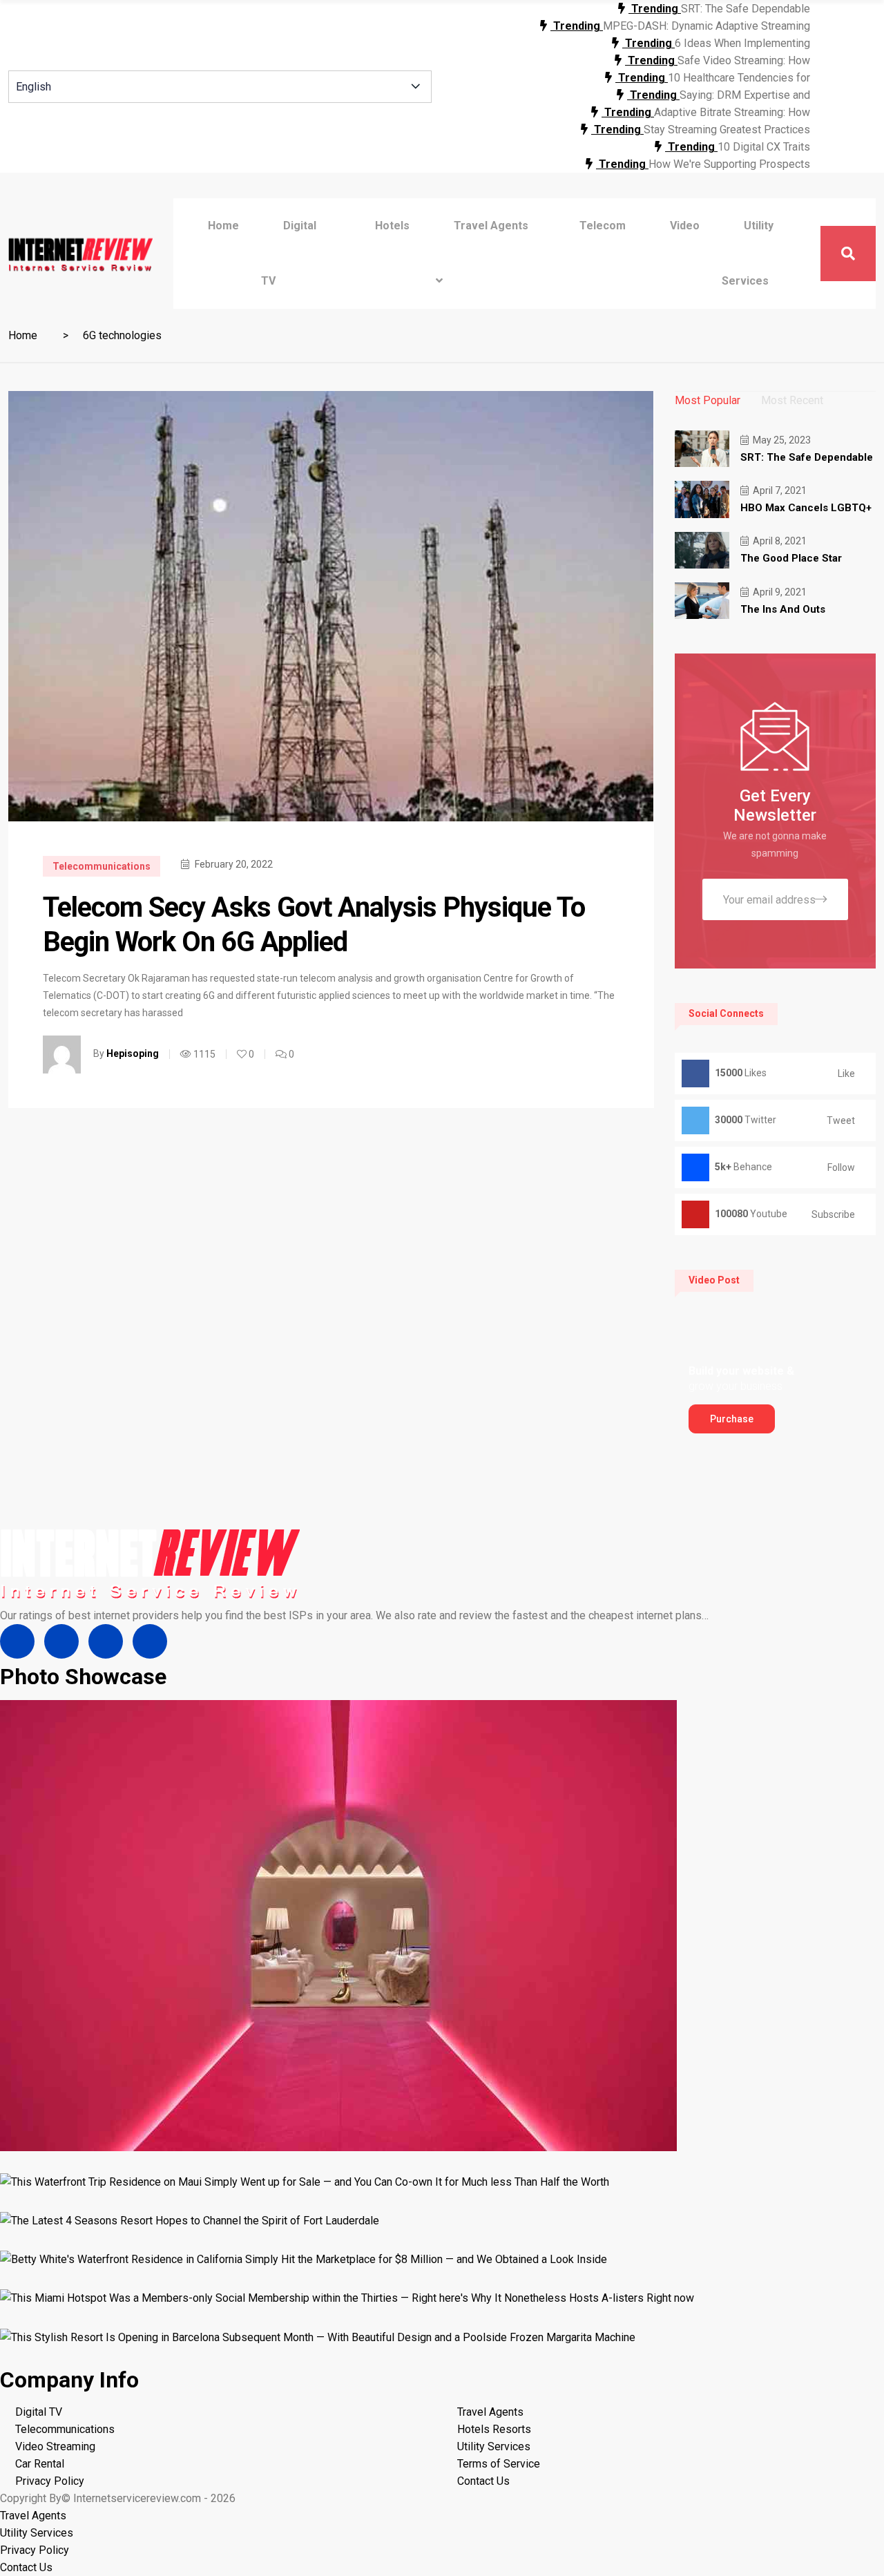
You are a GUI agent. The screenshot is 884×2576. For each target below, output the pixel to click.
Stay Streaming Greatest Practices (727, 130)
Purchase (732, 1419)
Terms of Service (499, 2464)
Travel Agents (490, 2412)
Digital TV (39, 2412)
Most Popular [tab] (708, 400)
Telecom (603, 226)
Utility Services (494, 2446)
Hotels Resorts (494, 2429)
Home (223, 226)
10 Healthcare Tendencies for (739, 78)
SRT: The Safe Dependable (746, 9)
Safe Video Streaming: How (744, 60)
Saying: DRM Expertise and (745, 95)
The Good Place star (791, 558)
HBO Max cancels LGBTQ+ (806, 508)
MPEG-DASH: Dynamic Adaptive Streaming (707, 26)
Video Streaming (55, 2446)
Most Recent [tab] (792, 400)
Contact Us (483, 2481)
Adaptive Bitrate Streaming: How (732, 112)
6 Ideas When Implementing (742, 43)
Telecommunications (102, 866)
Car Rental (40, 2464)
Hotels (392, 226)
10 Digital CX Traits (764, 147)
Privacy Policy (50, 2481)
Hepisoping (133, 1053)
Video (685, 226)
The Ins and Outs (783, 609)
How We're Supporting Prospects (729, 164)
